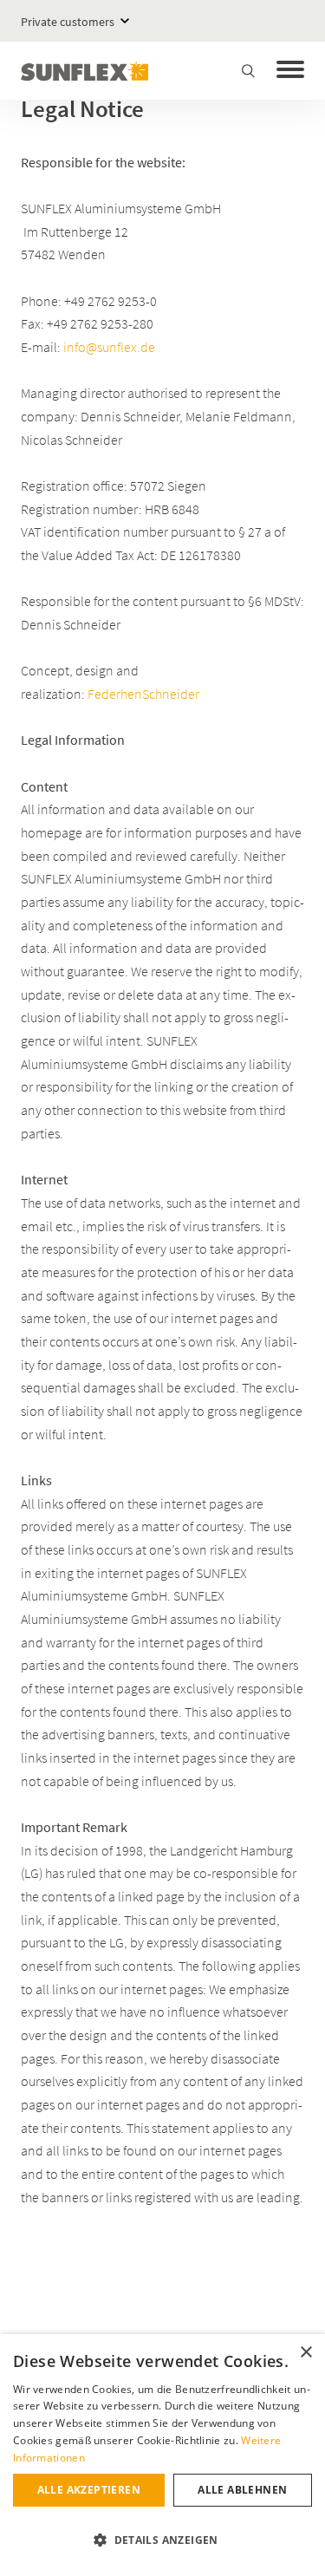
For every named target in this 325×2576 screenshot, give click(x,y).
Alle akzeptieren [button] (89, 2490)
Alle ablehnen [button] (242, 2490)
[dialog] (162, 2455)
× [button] (305, 2353)
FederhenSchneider (143, 694)
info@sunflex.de (109, 347)
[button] (162, 2540)
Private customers (68, 22)
